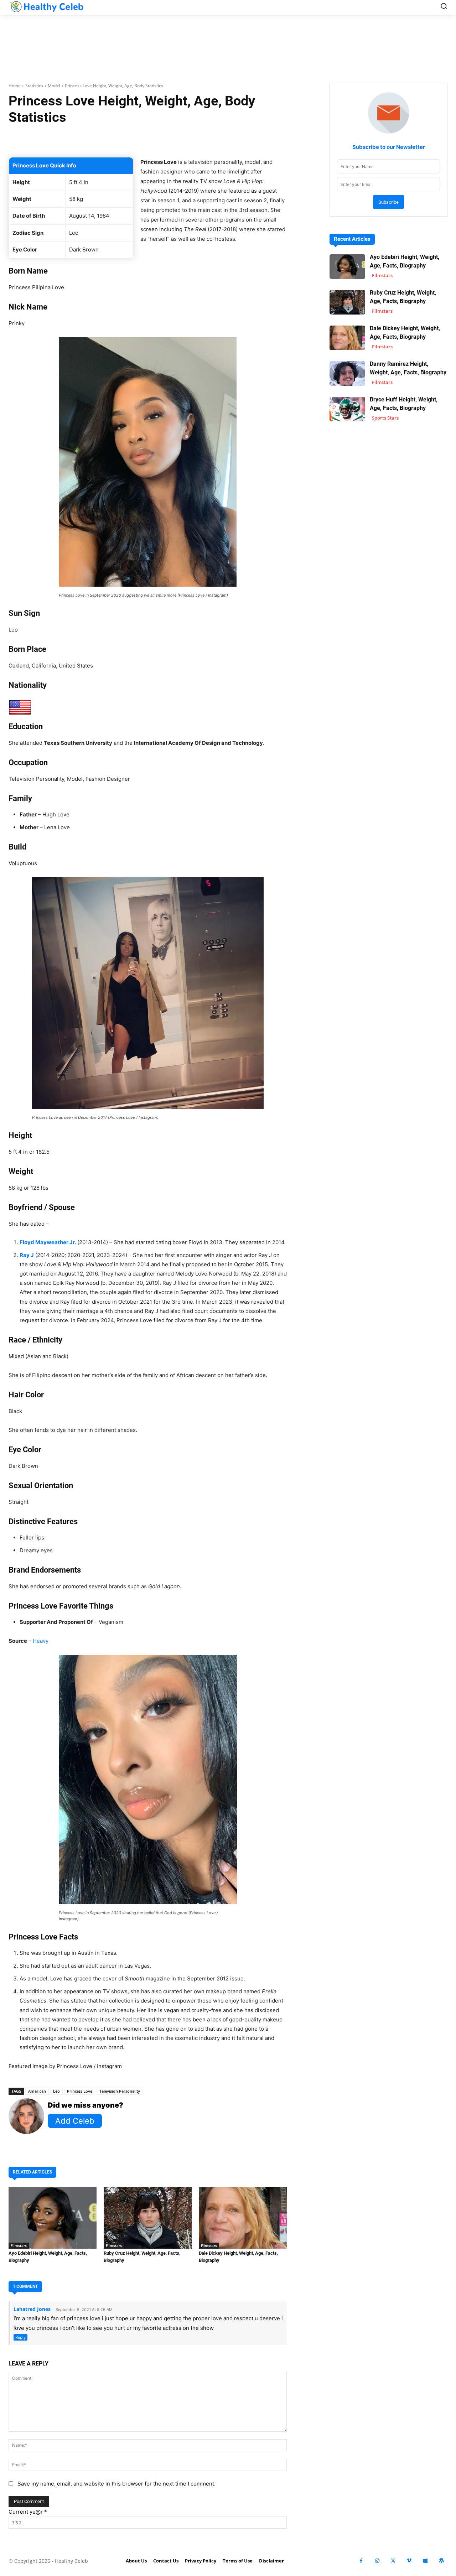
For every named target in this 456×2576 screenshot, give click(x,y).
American (37, 2091)
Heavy (41, 1641)
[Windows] (425, 2561)
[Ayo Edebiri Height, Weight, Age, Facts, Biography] (53, 2218)
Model (54, 86)
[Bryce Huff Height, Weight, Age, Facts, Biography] (347, 409)
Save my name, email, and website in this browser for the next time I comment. (116, 2484)
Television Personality (120, 2091)
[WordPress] (441, 2561)
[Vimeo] (409, 2561)
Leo (56, 2091)
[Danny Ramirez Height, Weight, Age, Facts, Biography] (347, 373)
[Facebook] (361, 2561)
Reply (20, 2337)
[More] (252, 139)
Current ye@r (28, 2512)
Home (15, 86)
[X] (393, 2561)
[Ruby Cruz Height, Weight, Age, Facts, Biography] (148, 2218)
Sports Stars (385, 418)
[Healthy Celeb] (46, 6)
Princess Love (80, 2091)
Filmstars (19, 2245)
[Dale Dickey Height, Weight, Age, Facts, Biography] (243, 2218)
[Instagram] (377, 2561)
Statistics (34, 86)
